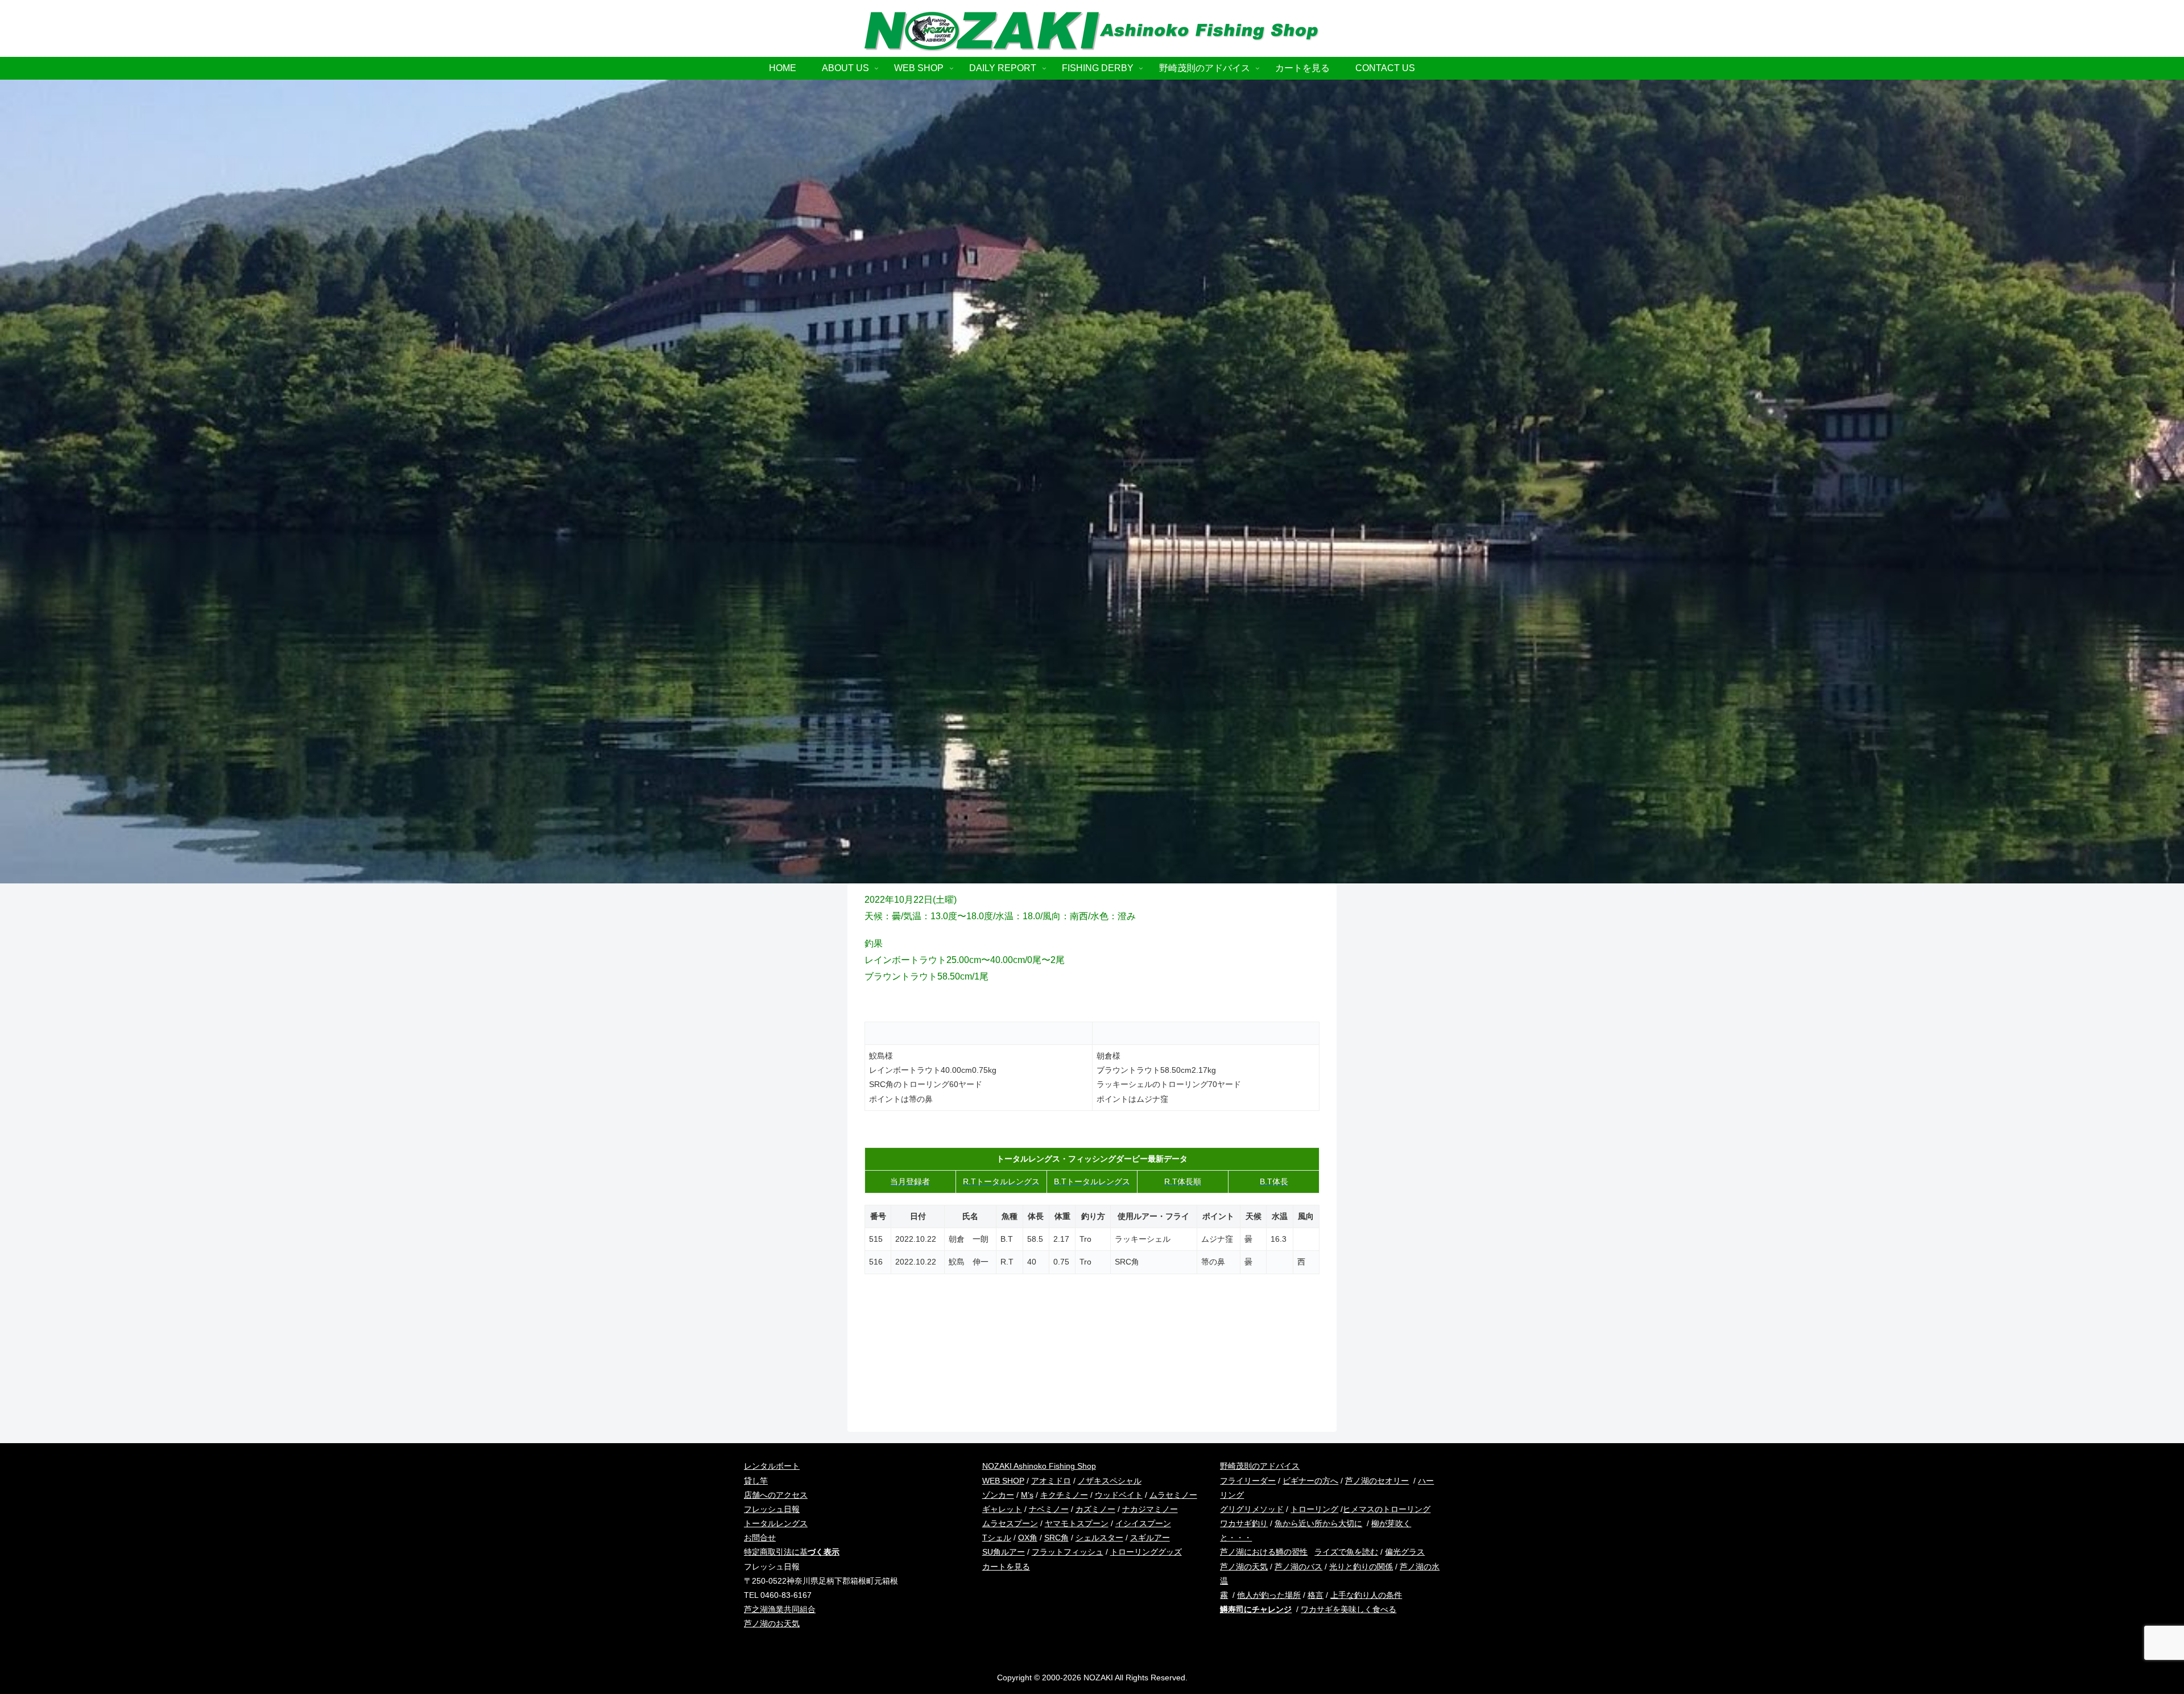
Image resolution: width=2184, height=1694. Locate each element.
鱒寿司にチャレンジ (1256, 1609)
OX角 (1028, 1538)
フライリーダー (1248, 1481)
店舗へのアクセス (776, 1495)
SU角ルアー (1004, 1552)
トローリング (1314, 1509)
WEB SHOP (1003, 1481)
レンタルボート (772, 1466)
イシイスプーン (1143, 1523)
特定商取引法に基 (792, 1552)
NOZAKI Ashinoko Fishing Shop (1039, 1466)
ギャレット (1002, 1509)
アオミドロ (1051, 1481)
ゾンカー (998, 1495)
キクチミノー (1064, 1495)
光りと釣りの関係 (1361, 1567)
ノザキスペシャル (1110, 1481)
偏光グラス (1405, 1552)
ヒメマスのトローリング (1387, 1509)
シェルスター (1099, 1538)
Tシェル (997, 1538)
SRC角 (1056, 1538)
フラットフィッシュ (1068, 1552)
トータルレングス (776, 1523)
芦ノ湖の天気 (1244, 1567)
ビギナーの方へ (1310, 1481)
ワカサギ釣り (1244, 1523)
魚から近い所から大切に (1318, 1523)
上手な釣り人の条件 (1366, 1595)
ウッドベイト (1119, 1495)
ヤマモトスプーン (1077, 1523)
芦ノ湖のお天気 (772, 1623)
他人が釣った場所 (1269, 1595)
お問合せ (760, 1538)
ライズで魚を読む (1346, 1552)
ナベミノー (1049, 1509)
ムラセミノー (1173, 1495)
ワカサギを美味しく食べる (1349, 1609)
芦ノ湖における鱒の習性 (1264, 1552)
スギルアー (1150, 1538)
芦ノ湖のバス (1298, 1567)
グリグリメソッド (1252, 1509)
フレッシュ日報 (772, 1509)
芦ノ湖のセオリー (1377, 1481)
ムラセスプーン (1010, 1523)
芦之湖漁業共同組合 (780, 1609)
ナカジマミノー (1150, 1509)
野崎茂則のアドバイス (1260, 1466)
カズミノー (1095, 1509)
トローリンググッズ (1146, 1552)
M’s (1027, 1495)
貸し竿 (756, 1481)
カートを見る (1006, 1567)
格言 (1316, 1595)
